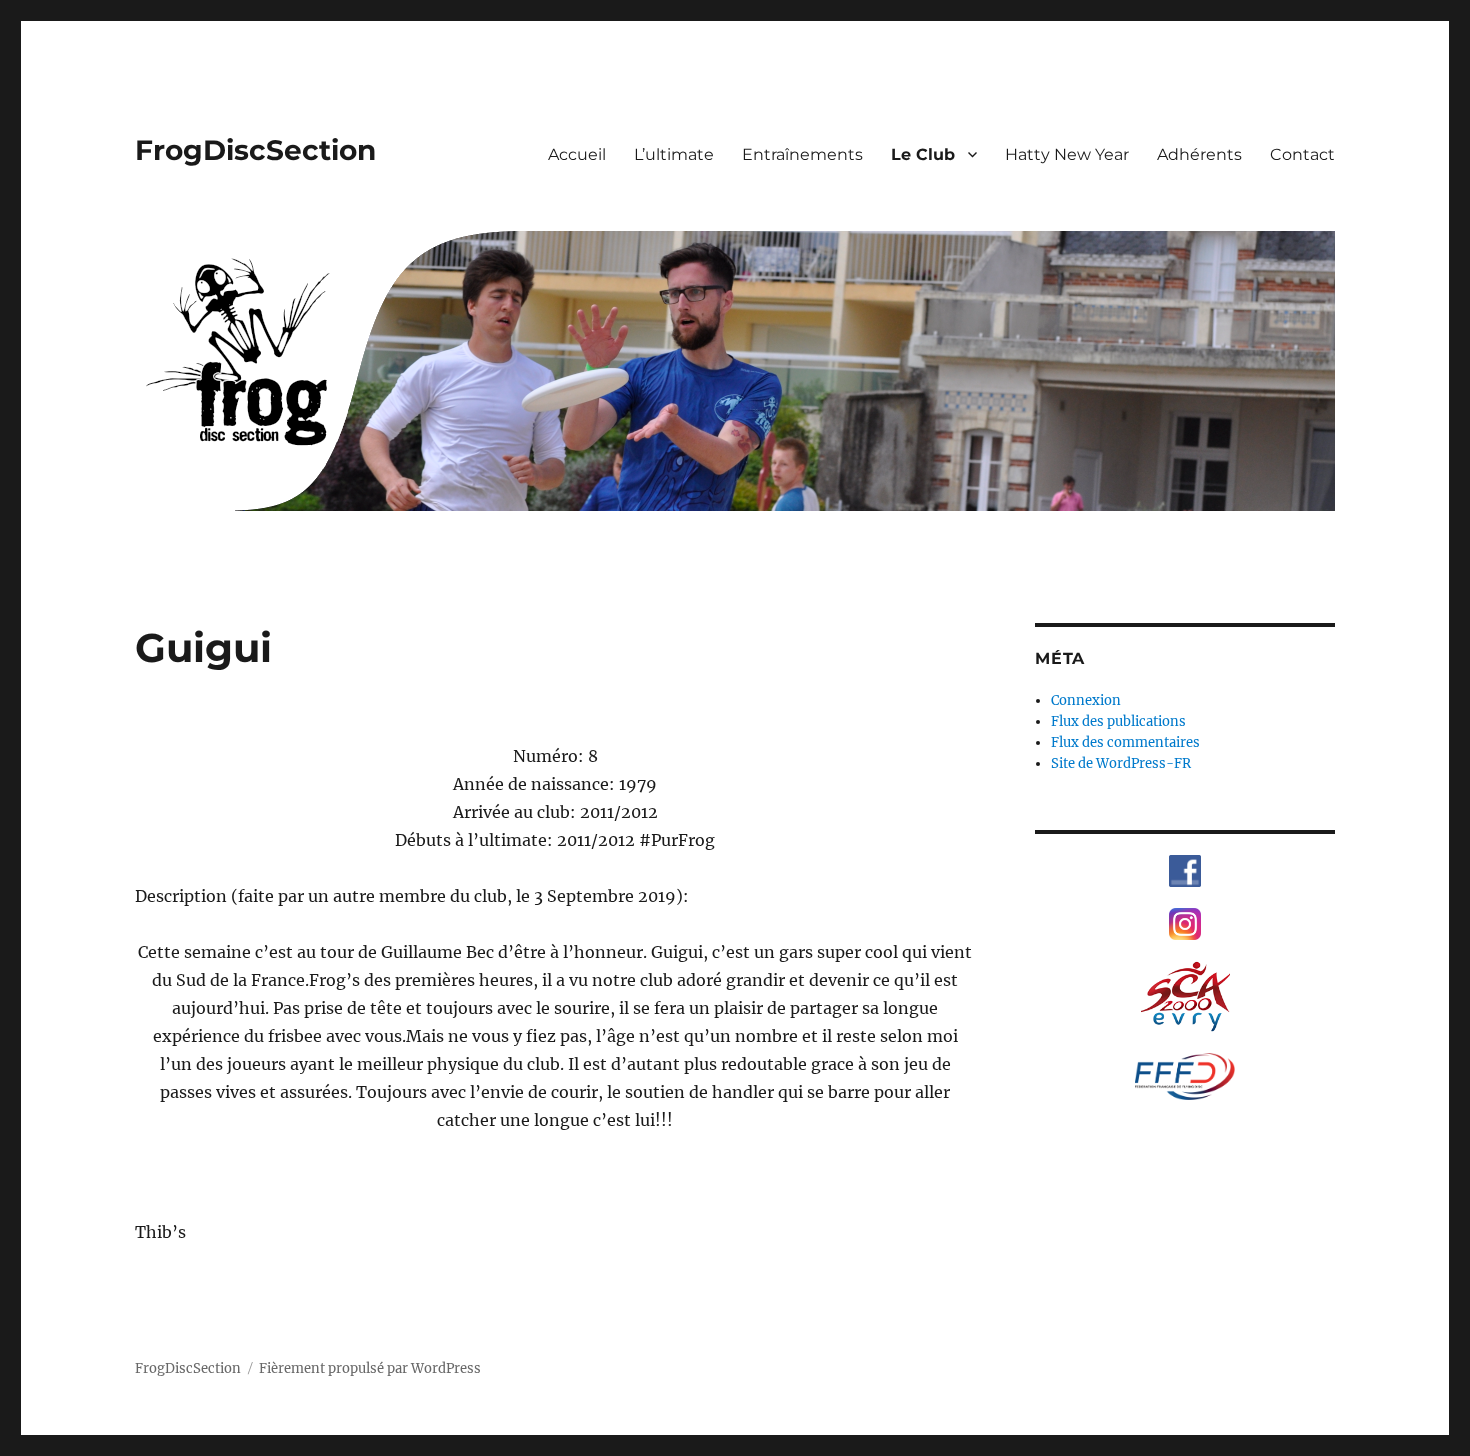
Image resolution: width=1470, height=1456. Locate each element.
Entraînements (802, 154)
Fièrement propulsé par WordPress (370, 1368)
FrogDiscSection (255, 150)
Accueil (577, 154)
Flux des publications (1118, 721)
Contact (1302, 154)
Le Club (923, 154)
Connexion (1086, 700)
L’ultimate (674, 154)
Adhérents (1199, 154)
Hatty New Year (1067, 154)
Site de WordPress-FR (1121, 763)
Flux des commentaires (1125, 742)
